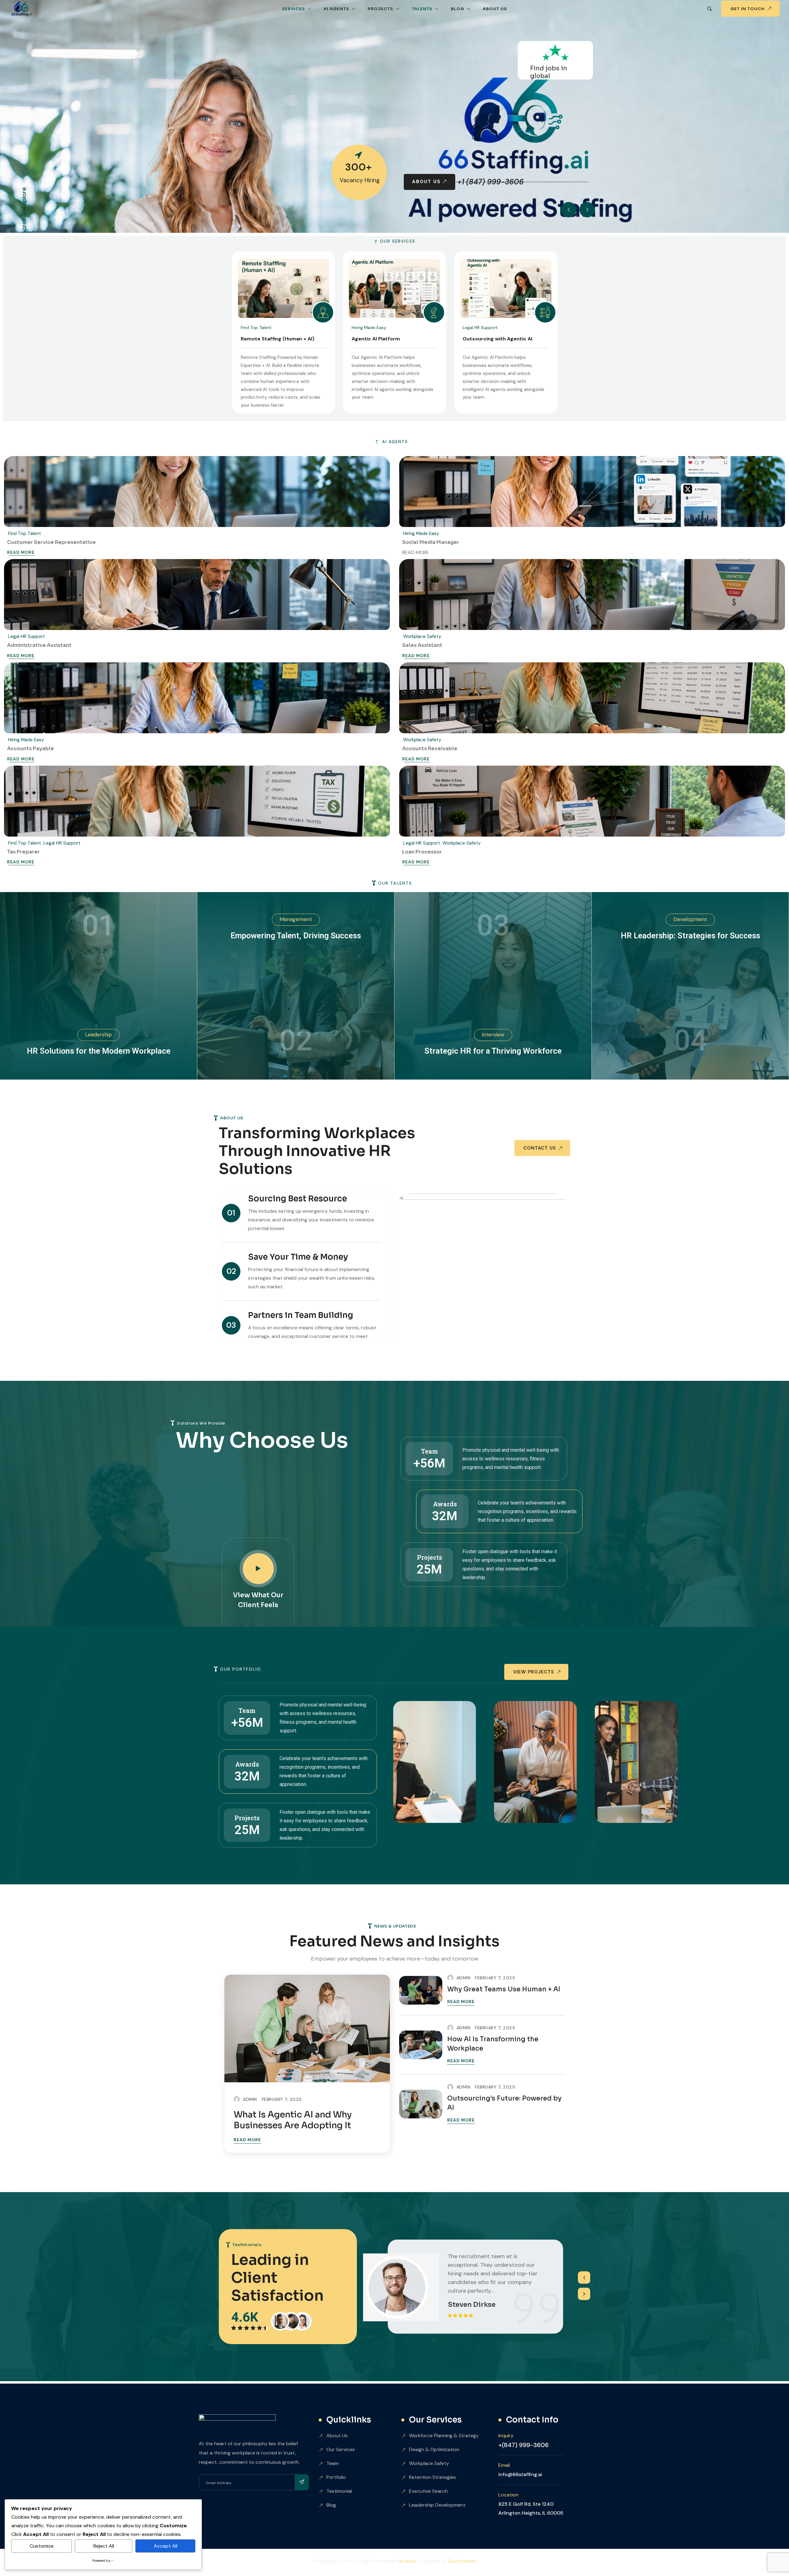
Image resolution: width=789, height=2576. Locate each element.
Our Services (341, 2449)
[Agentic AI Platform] (394, 288)
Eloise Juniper (472, 2303)
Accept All (166, 2546)
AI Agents (336, 9)
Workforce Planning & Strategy (444, 2436)
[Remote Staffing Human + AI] (284, 288)
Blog (458, 9)
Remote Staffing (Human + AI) (278, 339)
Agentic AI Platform (376, 339)
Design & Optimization (434, 2449)
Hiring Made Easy (369, 327)
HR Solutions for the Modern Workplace (99, 1051)
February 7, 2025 (282, 2099)
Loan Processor (422, 852)
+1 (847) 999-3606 (298, 172)
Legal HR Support (480, 327)
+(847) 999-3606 (523, 2445)
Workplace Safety (422, 636)
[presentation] (584, 2278)
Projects (380, 9)
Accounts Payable (31, 749)
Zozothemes (462, 2561)
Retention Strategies (432, 2477)
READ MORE (21, 553)
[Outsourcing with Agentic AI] (505, 288)
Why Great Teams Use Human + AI (504, 1989)
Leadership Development (437, 2505)
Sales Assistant (422, 645)
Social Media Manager (431, 542)
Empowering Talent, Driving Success (296, 936)
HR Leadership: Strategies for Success (690, 936)
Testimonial (339, 2491)
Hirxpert (408, 2561)
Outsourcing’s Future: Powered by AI (504, 2103)
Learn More (224, 172)
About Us (495, 9)
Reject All (104, 2546)
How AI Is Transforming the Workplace (493, 2044)
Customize (42, 2546)
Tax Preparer (23, 852)
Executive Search (428, 2491)
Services (294, 9)
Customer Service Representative (51, 542)
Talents (422, 9)
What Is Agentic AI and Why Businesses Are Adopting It (293, 2120)
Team (333, 2463)
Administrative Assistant (39, 645)
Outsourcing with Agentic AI (497, 339)
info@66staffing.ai (520, 2474)
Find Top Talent (256, 327)
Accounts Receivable (430, 749)
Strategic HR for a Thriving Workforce (493, 1051)
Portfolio (336, 2477)
